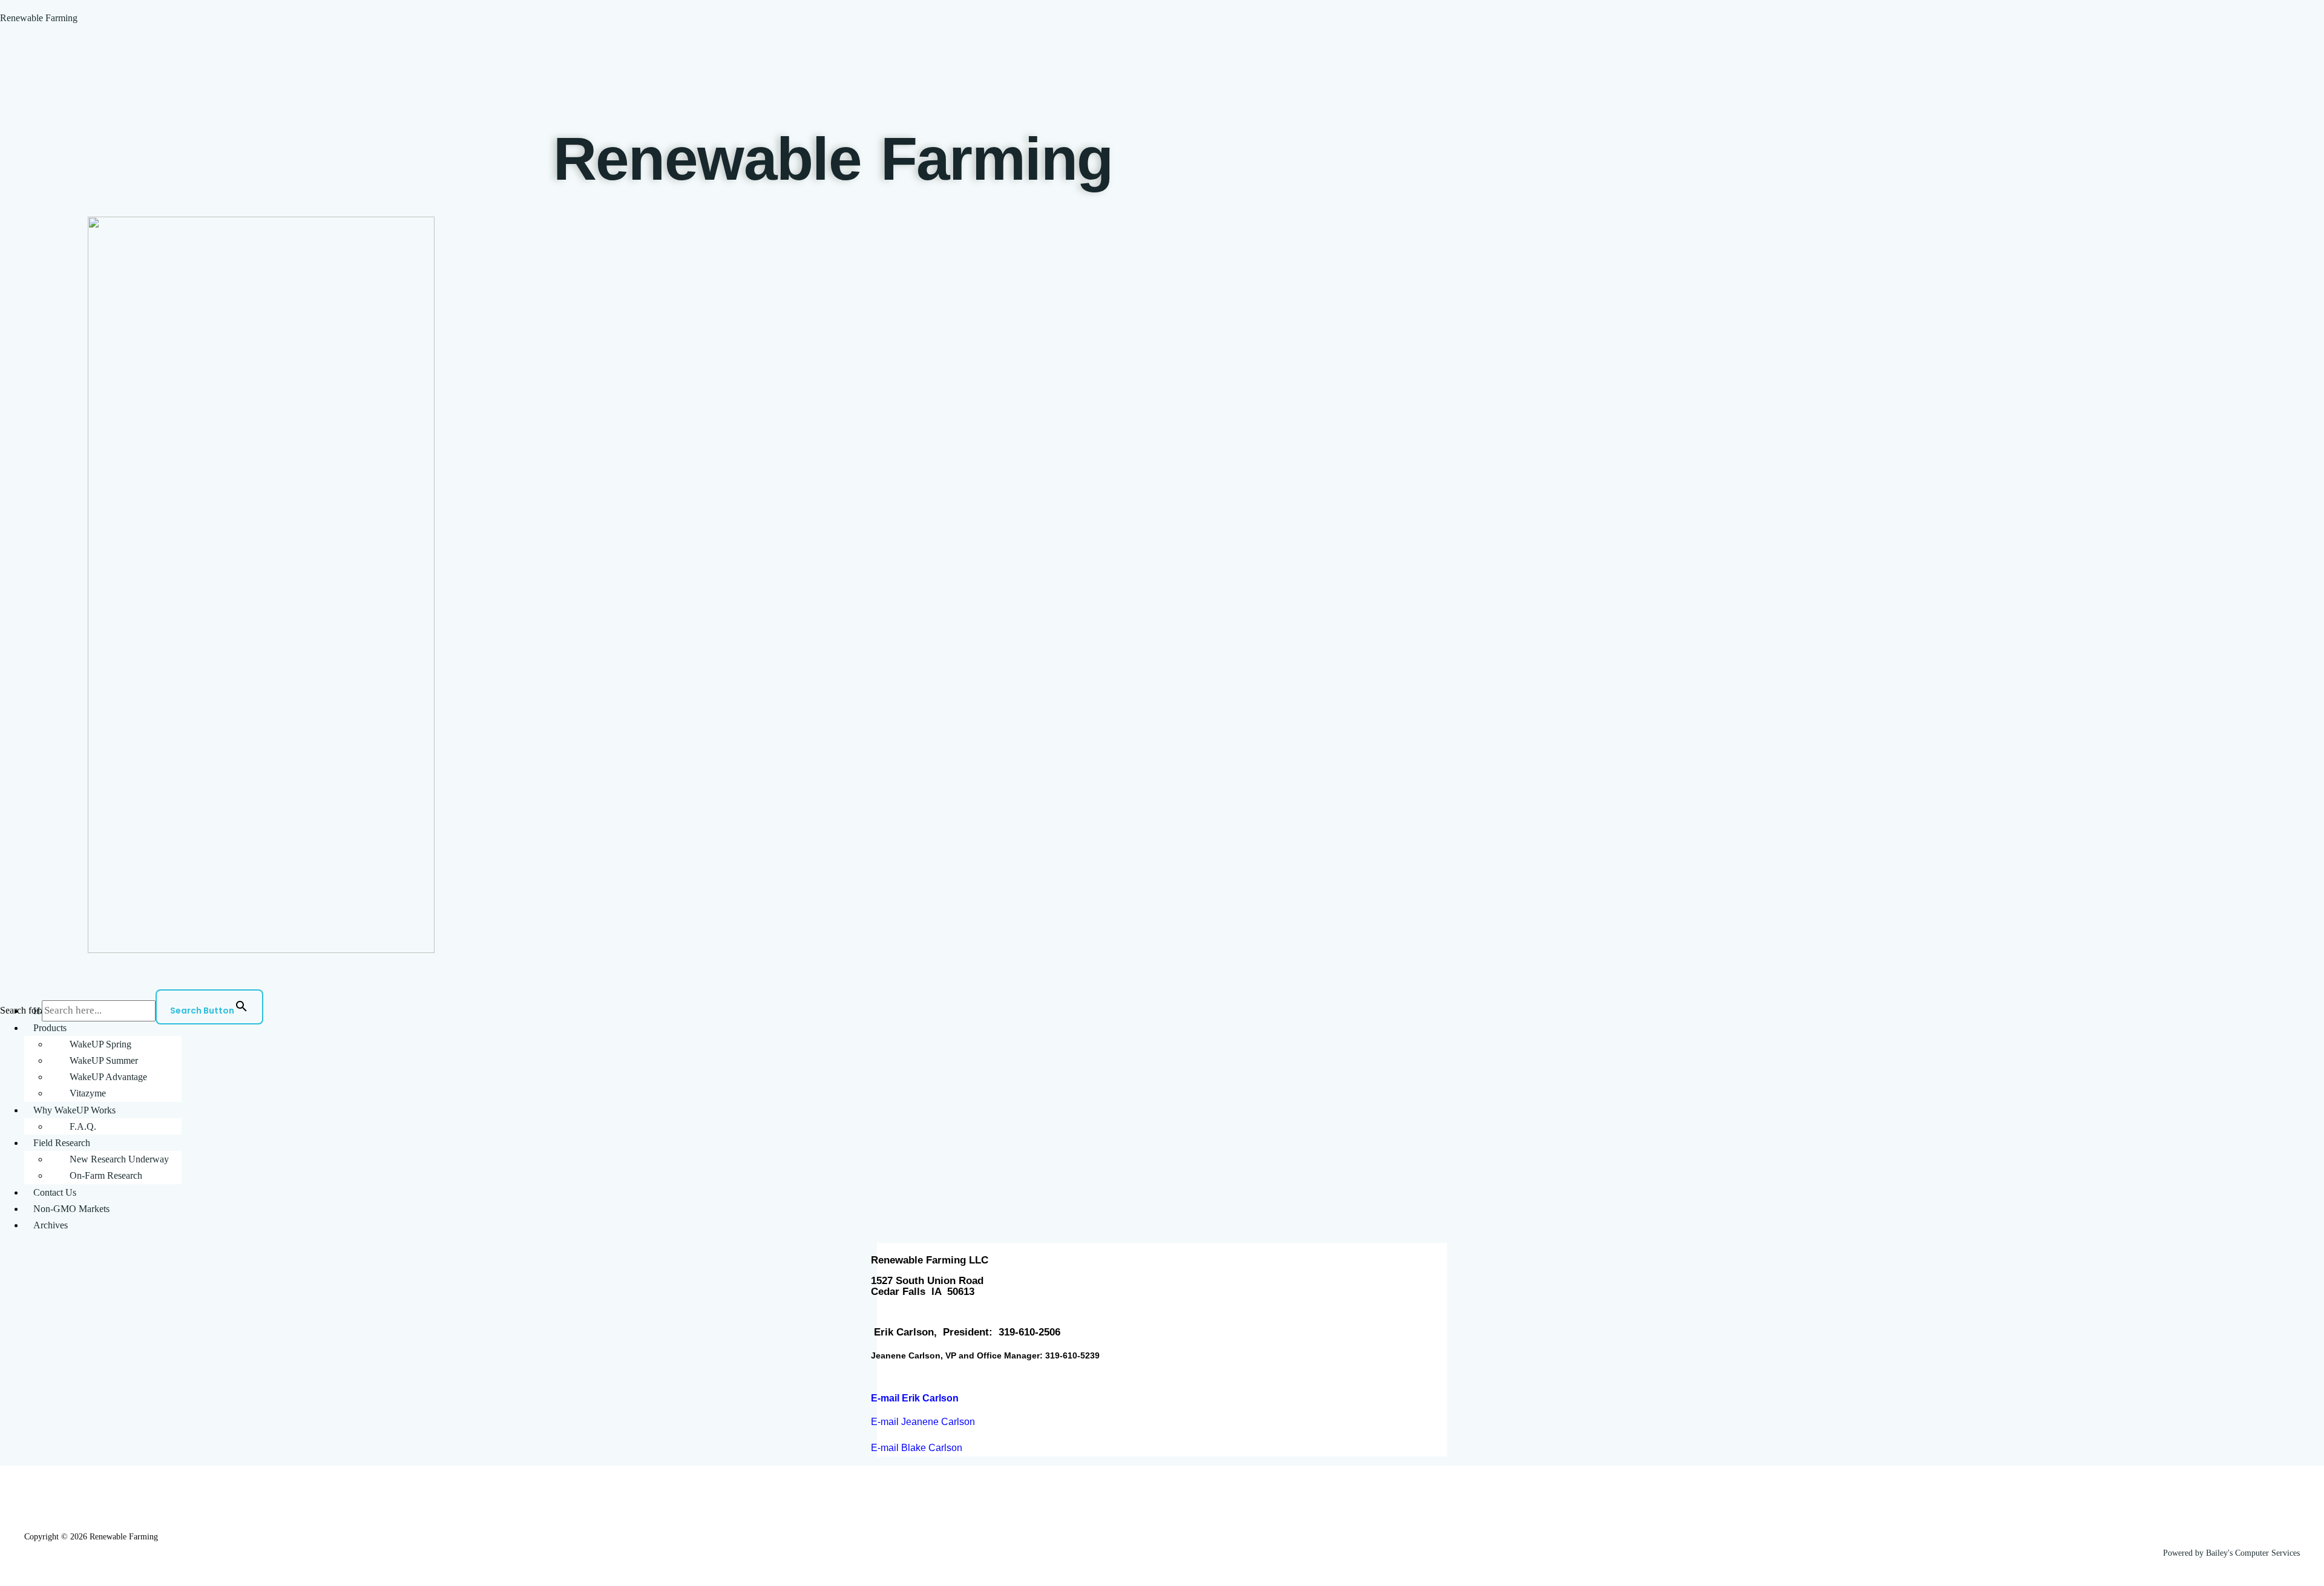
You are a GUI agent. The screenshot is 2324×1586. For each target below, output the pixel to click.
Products (50, 1028)
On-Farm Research (106, 1175)
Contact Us (55, 1192)
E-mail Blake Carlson (917, 1448)
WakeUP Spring (100, 1044)
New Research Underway (119, 1159)
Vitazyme (88, 1093)
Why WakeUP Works (74, 1110)
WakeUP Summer (104, 1060)
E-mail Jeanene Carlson (923, 1422)
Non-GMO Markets (71, 1209)
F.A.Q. (83, 1126)
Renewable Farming (39, 18)
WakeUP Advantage (108, 1077)
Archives (51, 1225)
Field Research (62, 1143)
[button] (1174, 1028)
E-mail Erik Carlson (915, 1398)
